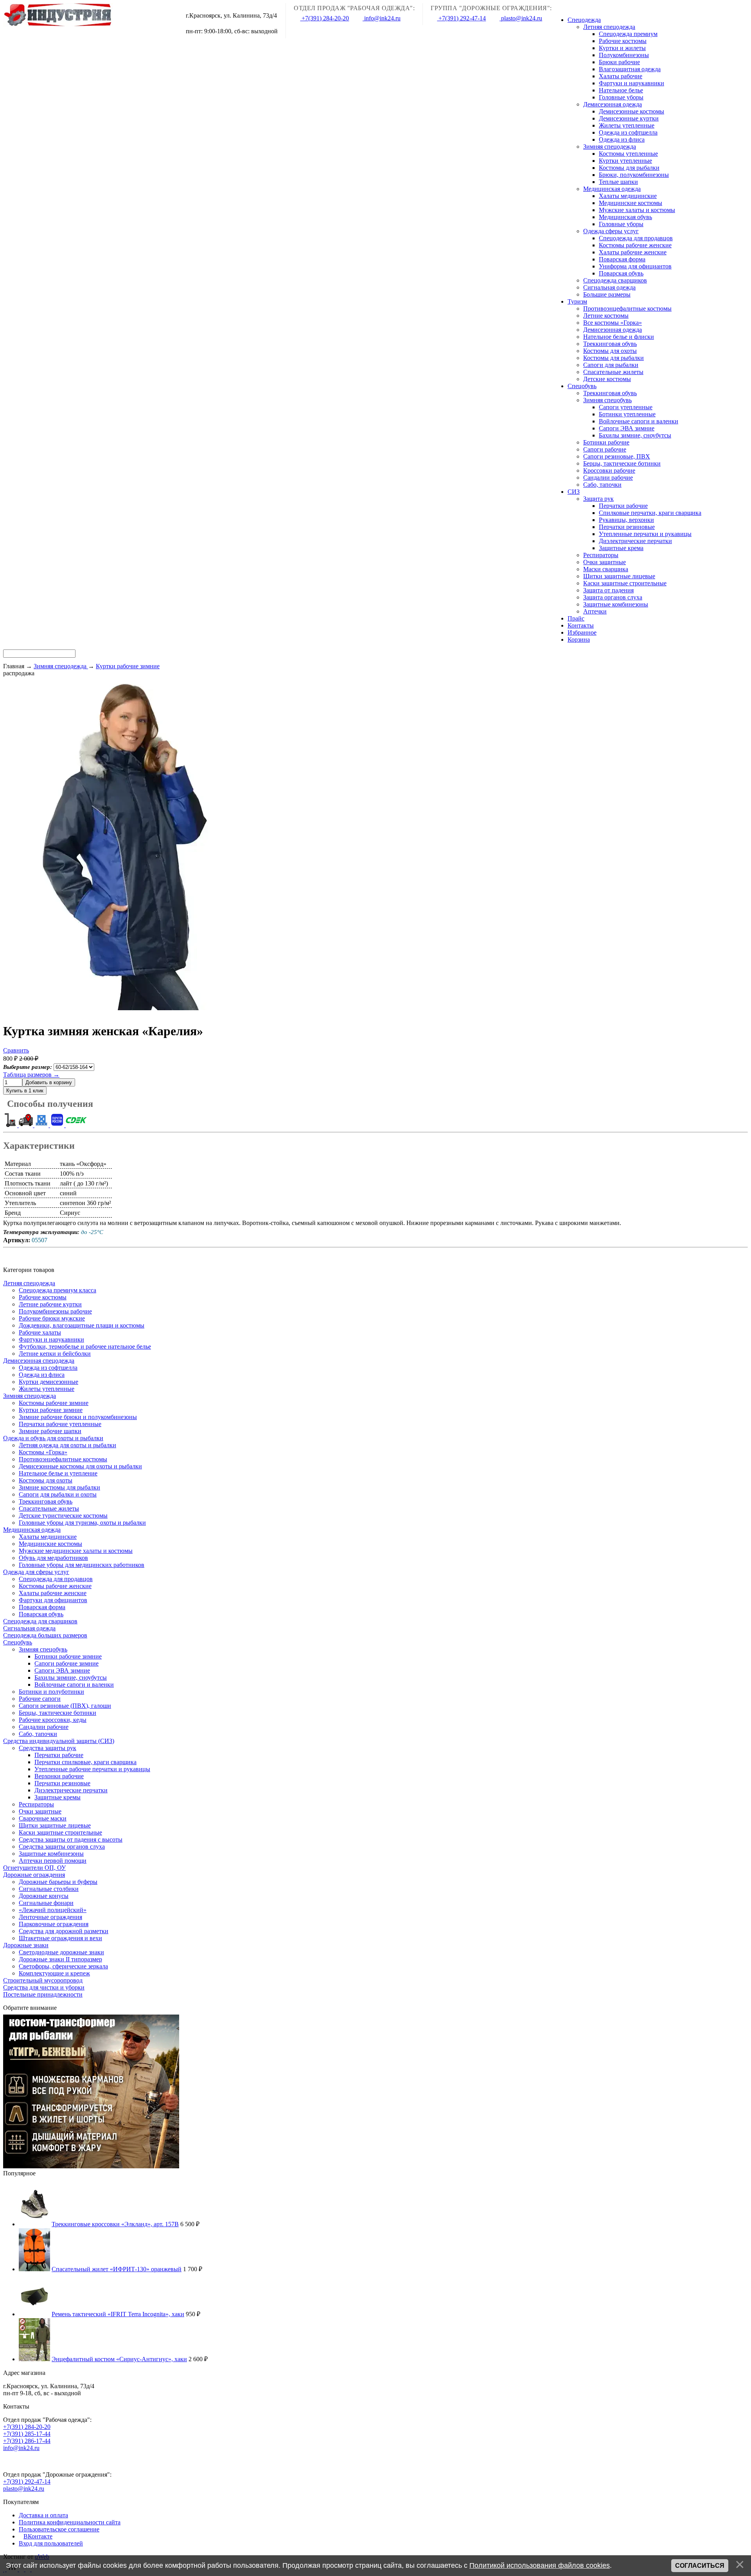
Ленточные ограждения (50, 1917)
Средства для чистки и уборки (44, 1987)
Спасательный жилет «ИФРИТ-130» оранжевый (117, 2269)
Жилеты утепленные (47, 1389)
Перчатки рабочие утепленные (60, 1424)
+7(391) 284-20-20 (324, 18)
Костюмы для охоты (46, 1480)
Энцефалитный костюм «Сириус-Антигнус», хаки (119, 2359)
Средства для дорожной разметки (64, 1931)
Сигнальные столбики (49, 1889)
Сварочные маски (43, 1818)
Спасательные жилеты (49, 1508)
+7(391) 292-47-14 (461, 18)
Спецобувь (18, 1642)
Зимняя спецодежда (30, 1396)
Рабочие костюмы (43, 1297)
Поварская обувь (41, 1614)
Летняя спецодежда (29, 1283)
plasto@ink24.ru (521, 18)
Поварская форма (42, 1607)
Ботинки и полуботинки (51, 1692)
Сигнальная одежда (29, 1628)
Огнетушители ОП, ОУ (34, 1868)
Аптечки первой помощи (53, 1861)
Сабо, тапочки (38, 1734)
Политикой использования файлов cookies (540, 2565)
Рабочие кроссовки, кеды (53, 1720)
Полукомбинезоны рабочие (55, 1311)
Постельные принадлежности (43, 1994)
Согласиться (700, 2566)
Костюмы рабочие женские (55, 1586)
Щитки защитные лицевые (55, 1825)
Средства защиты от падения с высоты (71, 1839)
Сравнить (16, 1050)
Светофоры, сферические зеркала (63, 1966)
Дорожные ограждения (34, 1875)
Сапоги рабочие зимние (66, 1663)
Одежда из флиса (42, 1375)
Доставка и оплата (43, 2515)
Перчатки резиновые (62, 1783)
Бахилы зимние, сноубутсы (71, 1677)
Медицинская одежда (32, 1530)
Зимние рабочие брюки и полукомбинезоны (78, 1417)
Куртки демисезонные (49, 1382)
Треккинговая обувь (46, 1501)
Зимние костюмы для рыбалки (59, 1487)
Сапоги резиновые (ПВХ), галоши (65, 1706)
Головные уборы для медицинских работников (82, 1565)
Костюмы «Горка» (43, 1452)
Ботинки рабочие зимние (68, 1656)
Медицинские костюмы (50, 1544)
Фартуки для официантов (53, 1600)
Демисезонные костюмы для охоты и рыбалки (80, 1466)
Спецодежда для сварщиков (40, 1621)
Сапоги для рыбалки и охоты (58, 1494)
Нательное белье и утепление (58, 1473)
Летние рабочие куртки (50, 1304)
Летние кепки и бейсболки (55, 1354)
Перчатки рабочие (59, 1755)
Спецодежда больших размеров (45, 1635)
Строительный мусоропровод (43, 1980)
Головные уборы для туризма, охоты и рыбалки (82, 1523)
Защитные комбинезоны (51, 1854)
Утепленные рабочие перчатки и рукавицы (92, 1769)
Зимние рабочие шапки (50, 1431)
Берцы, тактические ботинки (57, 1713)
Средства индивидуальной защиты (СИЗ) (59, 1741)
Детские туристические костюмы (63, 1516)
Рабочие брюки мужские (52, 1318)
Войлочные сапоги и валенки (74, 1685)
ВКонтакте (38, 2536)
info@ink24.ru (382, 18)
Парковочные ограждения (54, 1924)
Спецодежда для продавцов (56, 1579)
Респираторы (36, 1804)
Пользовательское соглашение (59, 2529)
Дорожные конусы (44, 1896)
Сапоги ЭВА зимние (62, 1670)
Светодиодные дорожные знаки (61, 1952)
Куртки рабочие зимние (51, 1410)
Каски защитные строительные (60, 1832)
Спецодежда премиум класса (57, 1290)
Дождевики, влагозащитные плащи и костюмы (82, 1325)
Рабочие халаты (40, 1332)
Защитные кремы (57, 1797)
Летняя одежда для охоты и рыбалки (67, 1445)
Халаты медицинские (48, 1537)
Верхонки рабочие (59, 1776)
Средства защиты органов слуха (62, 1847)
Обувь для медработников (53, 1558)
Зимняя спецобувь (43, 1649)
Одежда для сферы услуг (36, 1572)
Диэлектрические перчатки (71, 1790)
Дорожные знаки (26, 1945)
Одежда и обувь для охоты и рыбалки (53, 1438)
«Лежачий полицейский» (53, 1910)
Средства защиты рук (48, 1748)
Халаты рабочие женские (53, 1593)
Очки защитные (40, 1811)
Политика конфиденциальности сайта (70, 2522)
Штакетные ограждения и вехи (60, 1938)
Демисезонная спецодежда (39, 1361)
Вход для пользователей (51, 2543)
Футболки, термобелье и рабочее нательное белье (85, 1346)
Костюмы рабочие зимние (54, 1403)
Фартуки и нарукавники (51, 1339)
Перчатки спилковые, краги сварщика (85, 1762)
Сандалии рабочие (44, 1727)
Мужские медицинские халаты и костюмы (76, 1551)
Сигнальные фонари (46, 1903)
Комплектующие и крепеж (54, 1973)
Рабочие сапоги (40, 1699)
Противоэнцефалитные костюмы (63, 1459)
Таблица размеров (31, 1075)
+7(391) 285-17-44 (27, 2434)
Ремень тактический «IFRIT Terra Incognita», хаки (118, 2314)
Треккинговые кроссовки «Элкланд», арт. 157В (115, 2224)
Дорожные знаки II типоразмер (60, 1959)
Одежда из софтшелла (48, 1368)
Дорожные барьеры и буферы (58, 1882)
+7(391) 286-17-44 (27, 2441)
